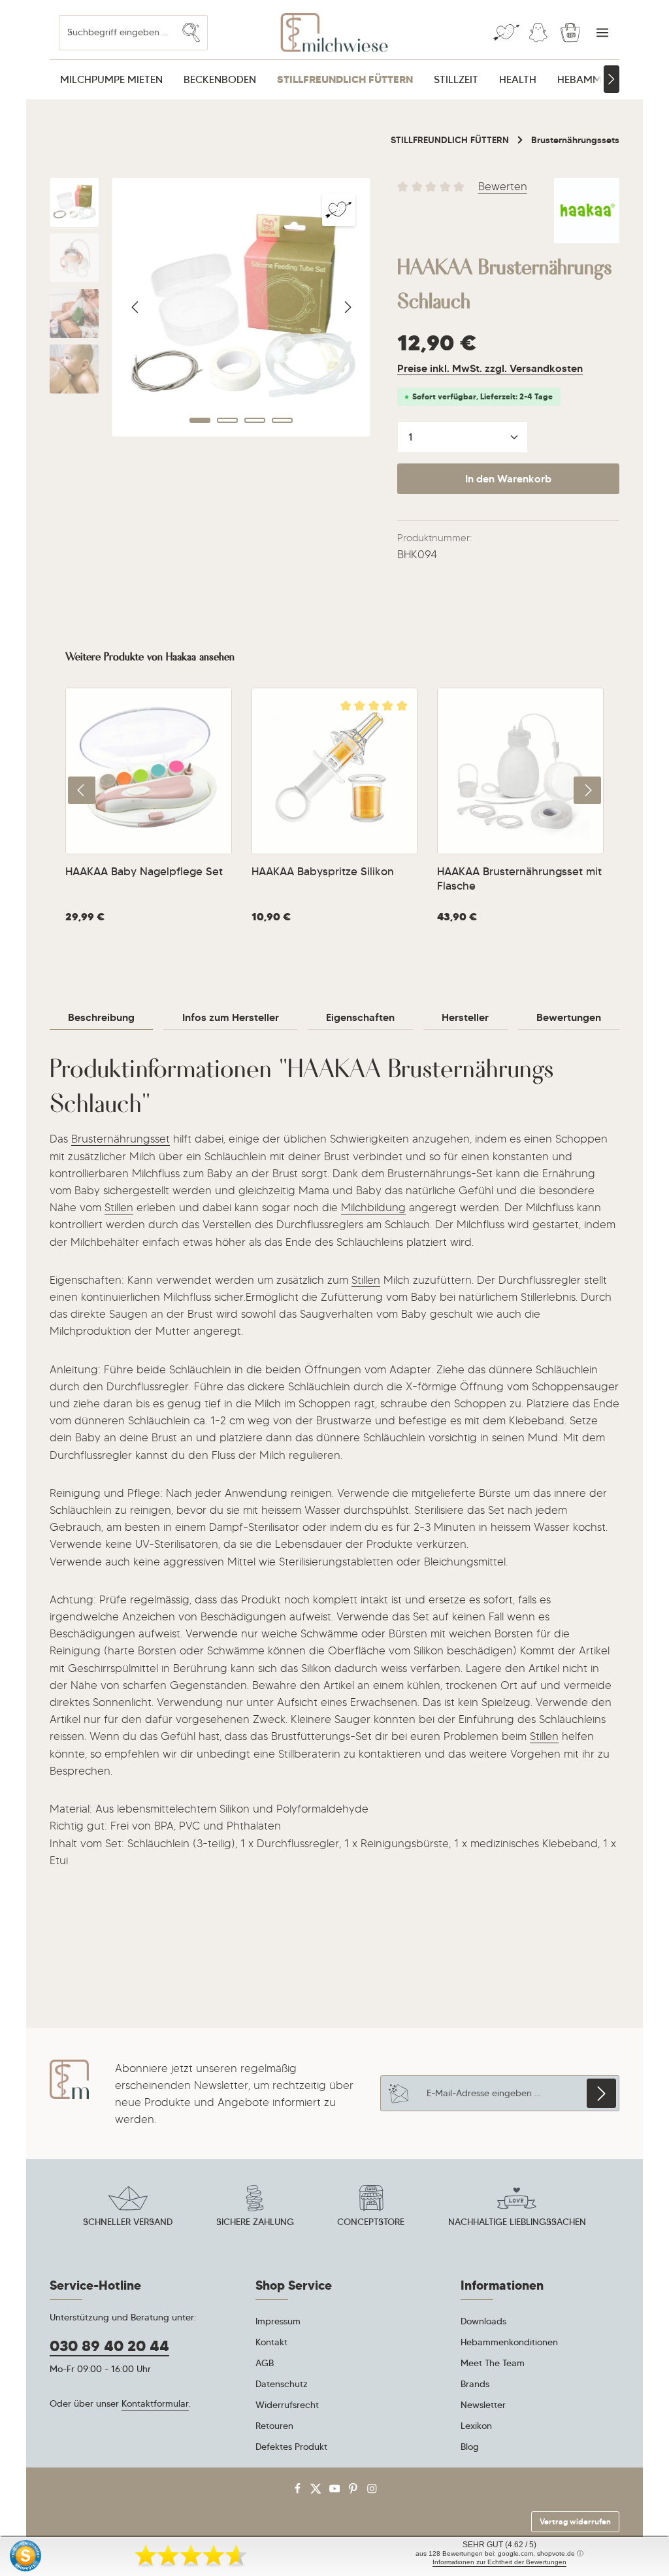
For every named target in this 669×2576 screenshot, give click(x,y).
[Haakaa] (587, 210)
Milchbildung (373, 1207)
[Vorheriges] (136, 307)
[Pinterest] (354, 2491)
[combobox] (117, 32)
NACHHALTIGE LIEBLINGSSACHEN (517, 2222)
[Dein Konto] (538, 33)
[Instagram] (372, 2491)
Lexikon (476, 2426)
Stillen (119, 1207)
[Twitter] (317, 2491)
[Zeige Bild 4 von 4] (282, 420)
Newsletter (483, 2405)
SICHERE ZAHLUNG (255, 2222)
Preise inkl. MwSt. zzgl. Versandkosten (490, 368)
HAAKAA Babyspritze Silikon (323, 872)
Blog (470, 2447)
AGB (265, 2363)
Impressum (278, 2321)
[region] (210, 307)
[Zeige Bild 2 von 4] (227, 420)
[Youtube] (336, 2491)
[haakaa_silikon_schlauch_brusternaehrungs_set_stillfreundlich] (241, 307)
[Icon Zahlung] (255, 2208)
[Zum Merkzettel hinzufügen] (338, 210)
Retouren (274, 2426)
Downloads (483, 2321)
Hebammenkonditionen (509, 2342)
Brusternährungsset (121, 1139)
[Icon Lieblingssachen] (517, 2208)
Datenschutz (282, 2384)
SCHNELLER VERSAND (128, 2222)
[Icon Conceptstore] (371, 2208)
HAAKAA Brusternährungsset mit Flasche (519, 879)
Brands (475, 2384)
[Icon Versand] (128, 2208)
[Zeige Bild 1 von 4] (200, 420)
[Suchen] (191, 32)
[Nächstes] (612, 79)
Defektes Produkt (291, 2447)
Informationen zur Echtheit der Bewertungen (499, 2562)
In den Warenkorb (508, 479)
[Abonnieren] (601, 2093)
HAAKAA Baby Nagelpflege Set (144, 872)
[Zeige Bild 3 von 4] (255, 420)
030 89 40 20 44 (109, 2346)
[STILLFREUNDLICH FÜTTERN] (345, 80)
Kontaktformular (155, 2403)
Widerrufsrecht (287, 2405)
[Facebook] (299, 2491)
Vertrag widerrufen (575, 2521)
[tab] (101, 1018)
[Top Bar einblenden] (602, 33)
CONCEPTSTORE (371, 2222)
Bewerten (503, 186)
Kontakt (271, 2342)
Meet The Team (493, 2363)
